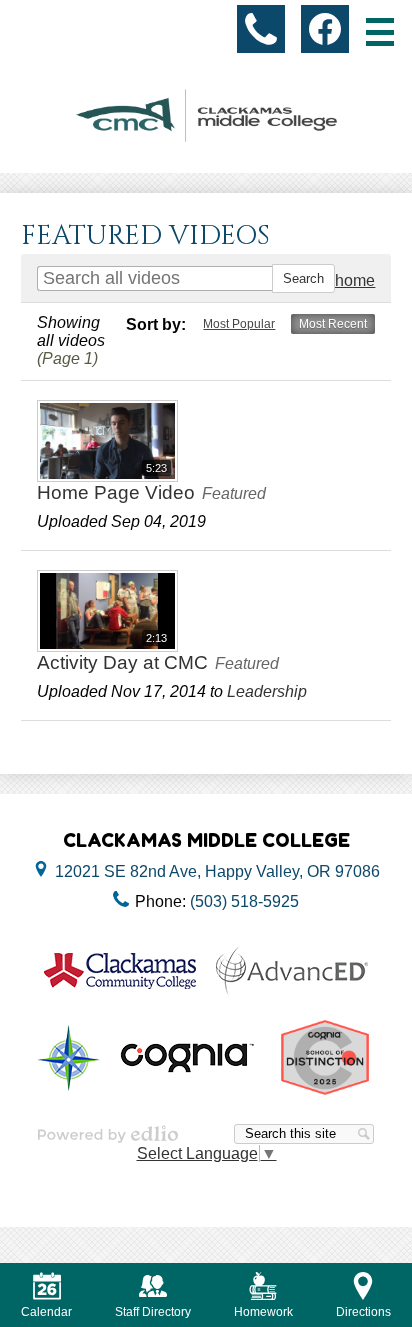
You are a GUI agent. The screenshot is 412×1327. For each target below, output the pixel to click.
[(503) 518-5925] (261, 29)
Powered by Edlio (108, 1134)
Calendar (46, 1312)
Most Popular (239, 324)
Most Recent (333, 324)
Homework (263, 1312)
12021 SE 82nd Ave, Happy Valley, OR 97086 (217, 871)
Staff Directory (153, 1312)
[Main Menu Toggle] (380, 32)
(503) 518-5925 (244, 901)
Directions (363, 1312)
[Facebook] (325, 29)
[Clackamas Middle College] (206, 115)
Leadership (267, 691)
